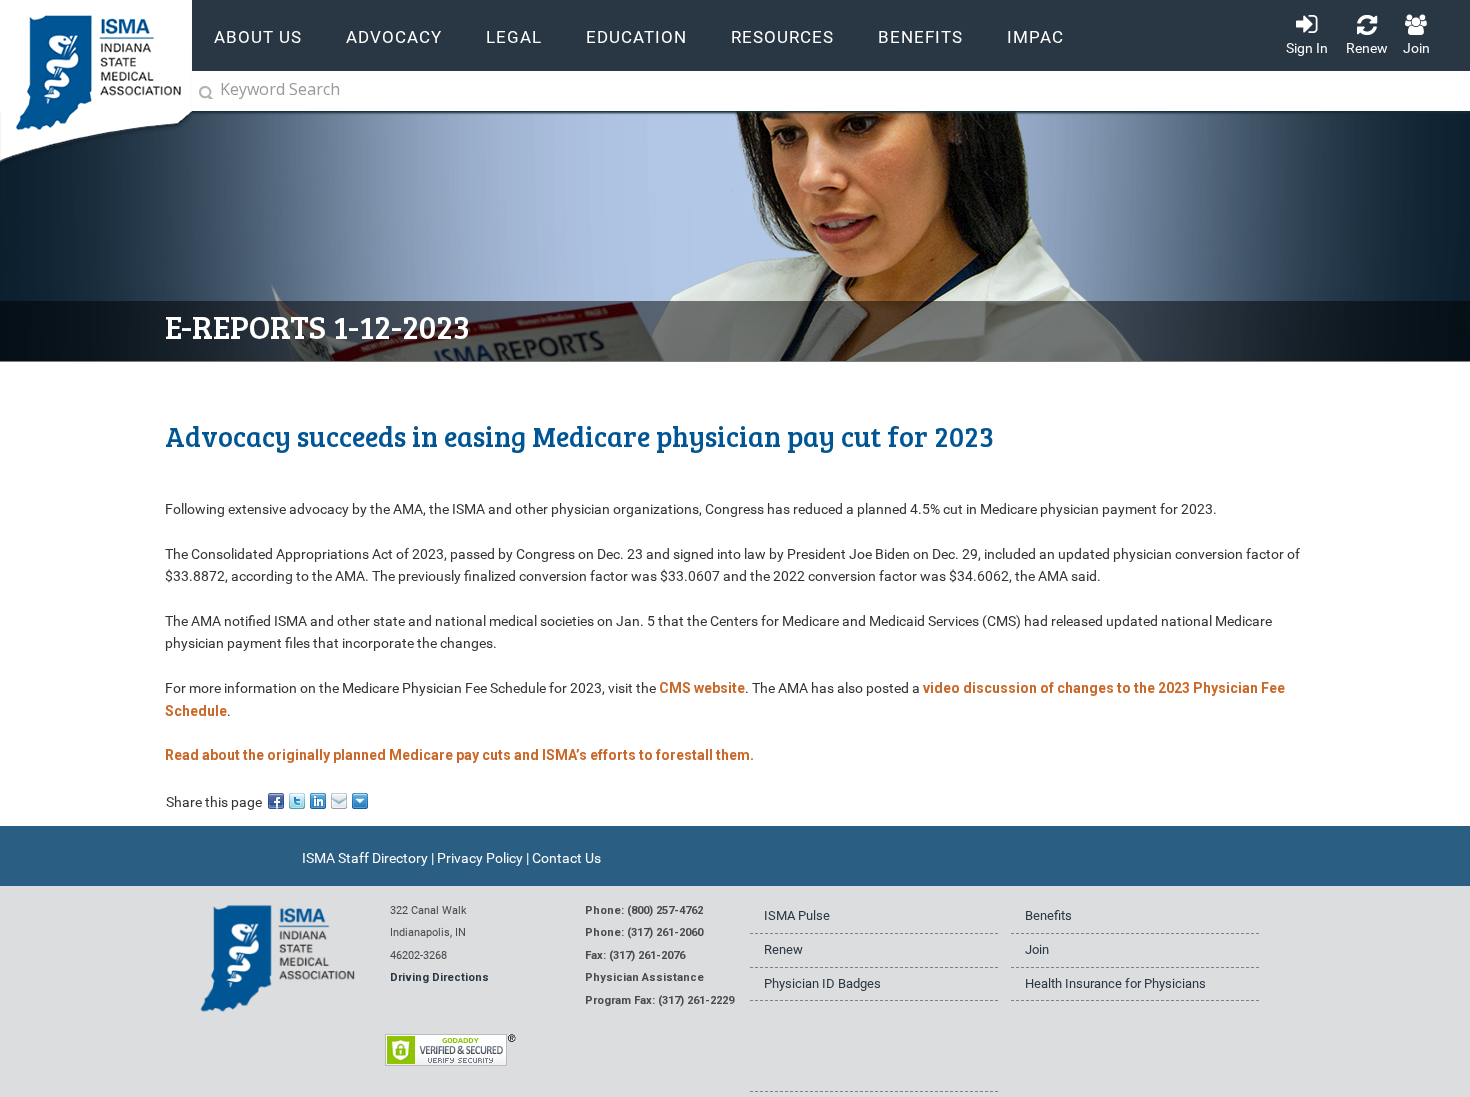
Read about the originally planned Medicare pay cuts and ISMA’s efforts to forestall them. (459, 755)
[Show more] (361, 799)
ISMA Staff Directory (365, 858)
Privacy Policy (480, 858)
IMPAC (1035, 37)
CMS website (702, 688)
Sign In (1307, 48)
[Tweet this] (298, 799)
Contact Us (566, 858)
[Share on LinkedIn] (319, 799)
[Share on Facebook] (277, 799)
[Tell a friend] (340, 799)
